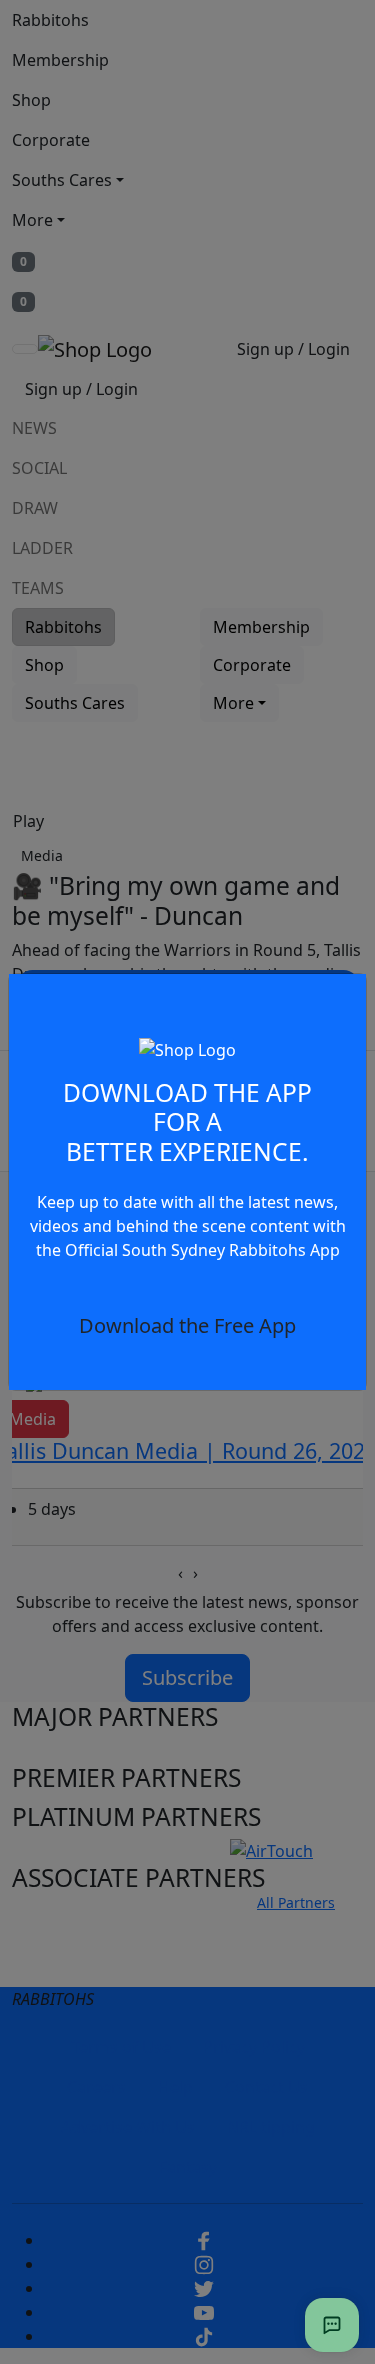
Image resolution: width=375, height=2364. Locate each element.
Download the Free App (187, 1325)
